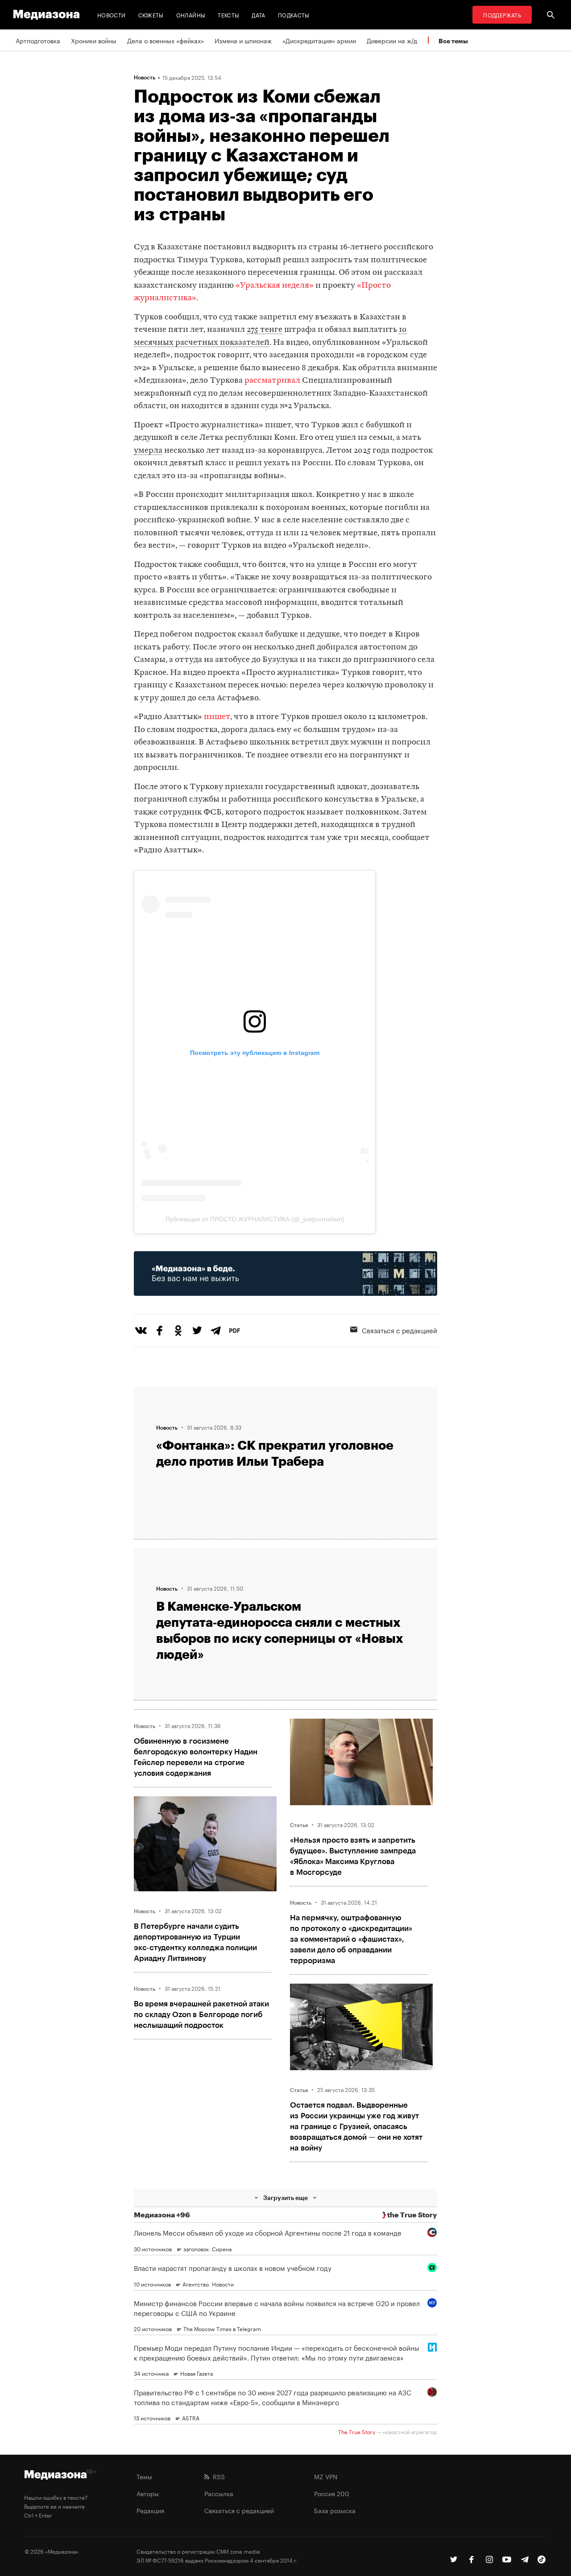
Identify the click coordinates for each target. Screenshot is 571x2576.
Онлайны (191, 14)
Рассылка (219, 2493)
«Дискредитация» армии (319, 40)
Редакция (150, 2510)
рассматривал (272, 381)
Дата (258, 14)
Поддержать (502, 14)
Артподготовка (38, 40)
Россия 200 (332, 2493)
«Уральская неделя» (275, 286)
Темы (144, 2476)
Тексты (228, 14)
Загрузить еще (285, 2198)
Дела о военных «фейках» (166, 40)
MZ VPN (326, 2476)
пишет (217, 717)
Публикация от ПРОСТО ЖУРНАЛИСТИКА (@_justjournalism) (255, 1219)
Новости (112, 14)
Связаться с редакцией (399, 1330)
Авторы (148, 2493)
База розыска (335, 2510)
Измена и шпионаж (243, 40)
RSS (217, 2476)
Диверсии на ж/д (392, 40)
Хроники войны (94, 40)
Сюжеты (151, 14)
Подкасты (294, 14)
